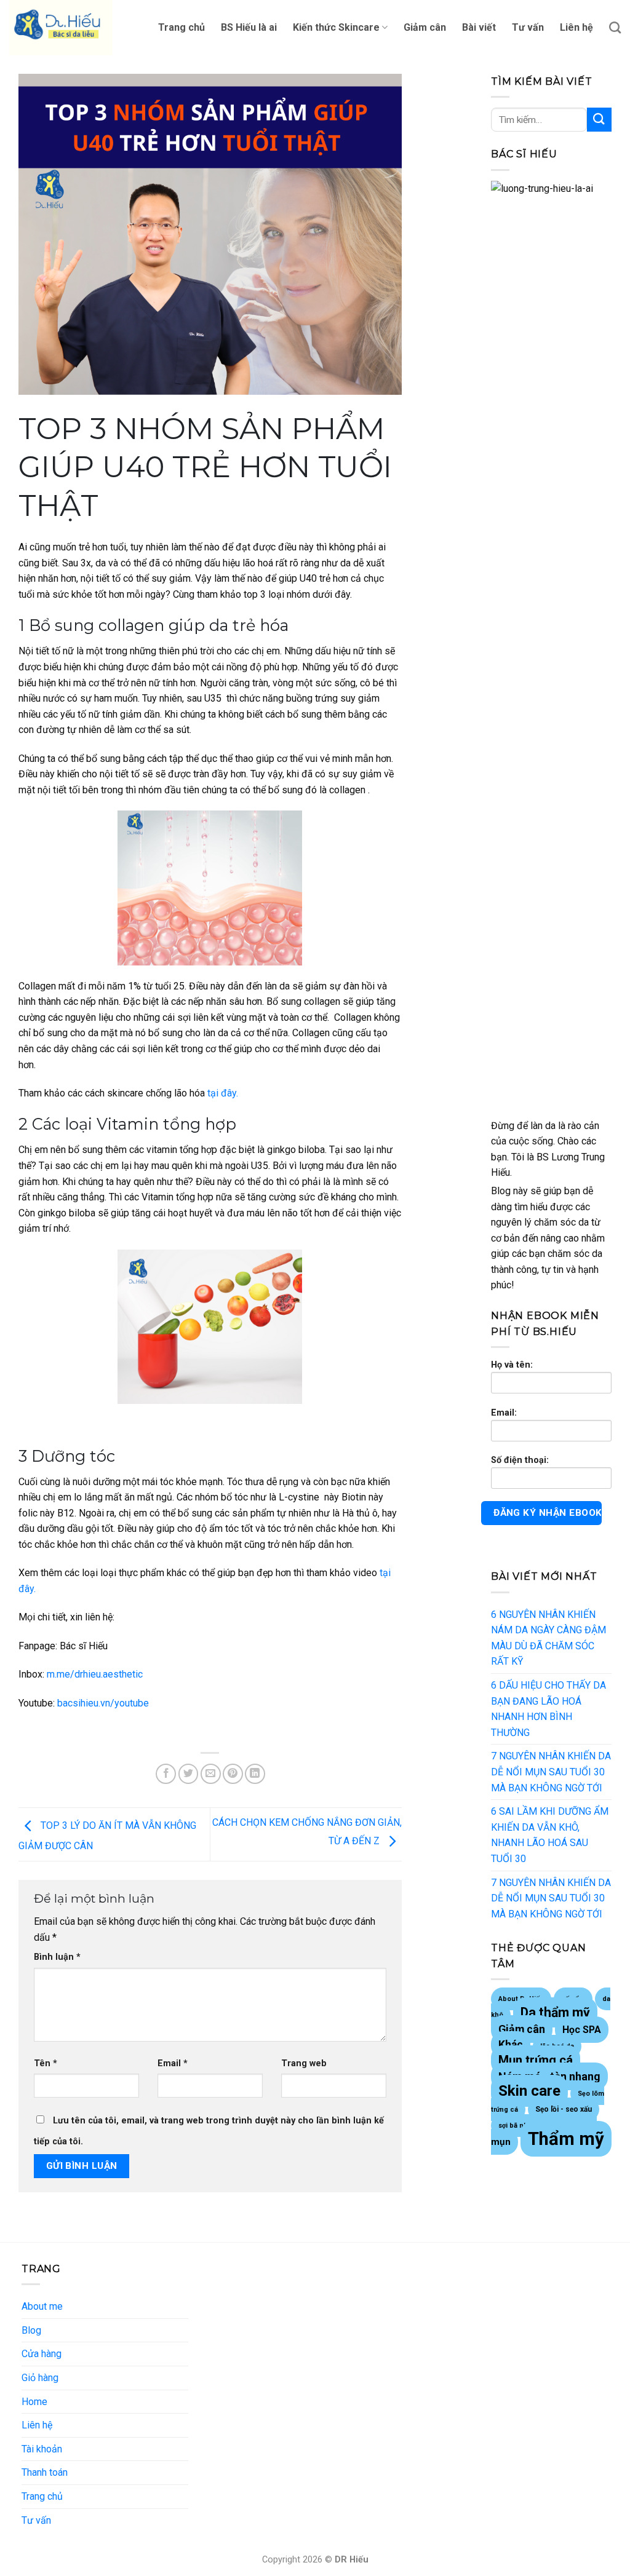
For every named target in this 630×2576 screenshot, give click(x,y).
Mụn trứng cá (536, 2060)
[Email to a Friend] (211, 1774)
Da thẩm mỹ (555, 2012)
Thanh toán (45, 2472)
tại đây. (221, 1093)
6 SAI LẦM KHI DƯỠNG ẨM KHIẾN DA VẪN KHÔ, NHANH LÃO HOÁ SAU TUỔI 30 (550, 1835)
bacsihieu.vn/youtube (103, 1703)
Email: (504, 1413)
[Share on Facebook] (166, 1774)
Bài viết (479, 27)
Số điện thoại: (520, 1460)
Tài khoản (42, 2449)
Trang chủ (181, 27)
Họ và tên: (512, 1365)
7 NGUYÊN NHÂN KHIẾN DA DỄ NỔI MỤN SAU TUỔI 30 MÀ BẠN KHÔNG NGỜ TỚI (551, 1772)
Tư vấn (528, 27)
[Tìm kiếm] (615, 27)
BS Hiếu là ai (249, 27)
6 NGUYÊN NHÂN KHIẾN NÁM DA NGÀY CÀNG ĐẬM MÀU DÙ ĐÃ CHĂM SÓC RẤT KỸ (548, 1638)
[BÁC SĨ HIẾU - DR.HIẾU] (71, 28)
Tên (46, 2063)
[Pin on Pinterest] (233, 1774)
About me (42, 2306)
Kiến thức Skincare (336, 27)
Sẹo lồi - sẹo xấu (564, 2109)
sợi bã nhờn (517, 2126)
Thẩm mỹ (566, 2139)
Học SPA (582, 2030)
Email (173, 2063)
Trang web (304, 2063)
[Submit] (599, 120)
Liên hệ (576, 27)
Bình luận (57, 1957)
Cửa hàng (42, 2354)
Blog (31, 2330)
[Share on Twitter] (189, 1774)
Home (34, 2402)
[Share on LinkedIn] (255, 1774)
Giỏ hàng (40, 2378)
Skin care (529, 2091)
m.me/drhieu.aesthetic (95, 1674)
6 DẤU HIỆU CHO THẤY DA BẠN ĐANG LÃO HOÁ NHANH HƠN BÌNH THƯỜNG (548, 1709)
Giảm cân (425, 27)
